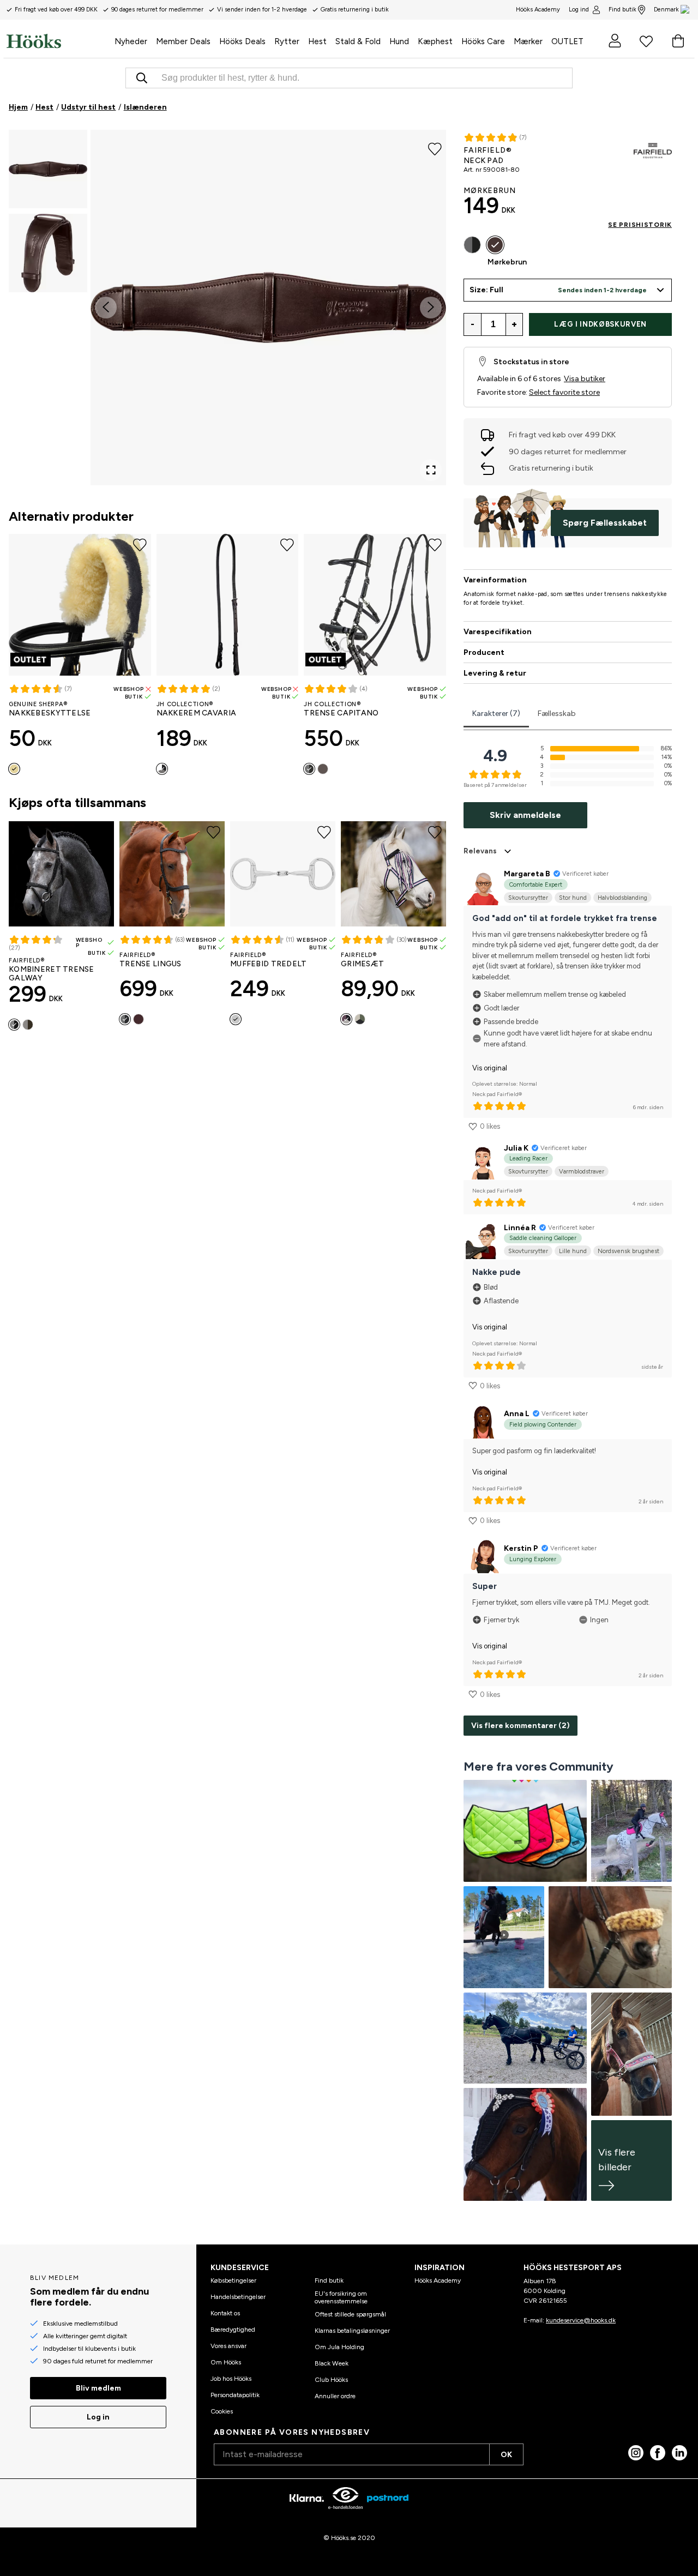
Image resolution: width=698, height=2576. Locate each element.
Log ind (579, 10)
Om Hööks (226, 2362)
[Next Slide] (431, 308)
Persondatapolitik (235, 2395)
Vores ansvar (228, 2346)
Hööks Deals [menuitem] (242, 41)
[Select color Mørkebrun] (323, 769)
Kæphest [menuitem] (435, 41)
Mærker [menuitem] (528, 41)
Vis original (490, 1068)
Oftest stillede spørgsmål (350, 2314)
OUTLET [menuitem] (567, 41)
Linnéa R (520, 1228)
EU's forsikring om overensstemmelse (341, 2297)
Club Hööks (331, 2380)
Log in (98, 2417)
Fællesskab (557, 714)
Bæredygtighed (233, 2330)
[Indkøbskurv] (678, 41)
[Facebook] (658, 2453)
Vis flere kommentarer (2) (521, 1726)
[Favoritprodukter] (646, 41)
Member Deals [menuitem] (183, 41)
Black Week (332, 2363)
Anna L (517, 1414)
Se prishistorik (640, 225)
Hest (44, 107)
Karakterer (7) (496, 714)
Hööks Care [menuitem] (483, 41)
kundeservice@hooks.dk (581, 2320)
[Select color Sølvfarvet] (236, 1019)
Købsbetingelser (233, 2280)
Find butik (622, 10)
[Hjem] (58, 41)
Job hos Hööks (231, 2379)
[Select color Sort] (162, 769)
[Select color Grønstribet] (360, 1019)
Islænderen (145, 107)
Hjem (18, 107)
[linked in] (679, 2453)
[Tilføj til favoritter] (435, 148)
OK (506, 2455)
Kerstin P (521, 1548)
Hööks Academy (438, 2280)
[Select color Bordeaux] (346, 1019)
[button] (48, 169)
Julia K (516, 1148)
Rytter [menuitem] (287, 41)
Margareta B (527, 874)
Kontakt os (225, 2313)
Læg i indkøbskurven (600, 324)
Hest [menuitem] (317, 41)
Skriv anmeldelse (525, 815)
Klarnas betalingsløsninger (352, 2331)
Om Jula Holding (339, 2347)
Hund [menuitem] (399, 41)
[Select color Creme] (14, 769)
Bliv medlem (98, 2388)
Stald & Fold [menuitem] (358, 41)
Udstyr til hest (88, 107)
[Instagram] (636, 2453)
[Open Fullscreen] (431, 470)
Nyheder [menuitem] (131, 41)
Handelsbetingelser (238, 2297)
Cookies (222, 2411)
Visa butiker (585, 379)
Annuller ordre (335, 2396)
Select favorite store (564, 392)
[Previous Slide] (106, 308)
